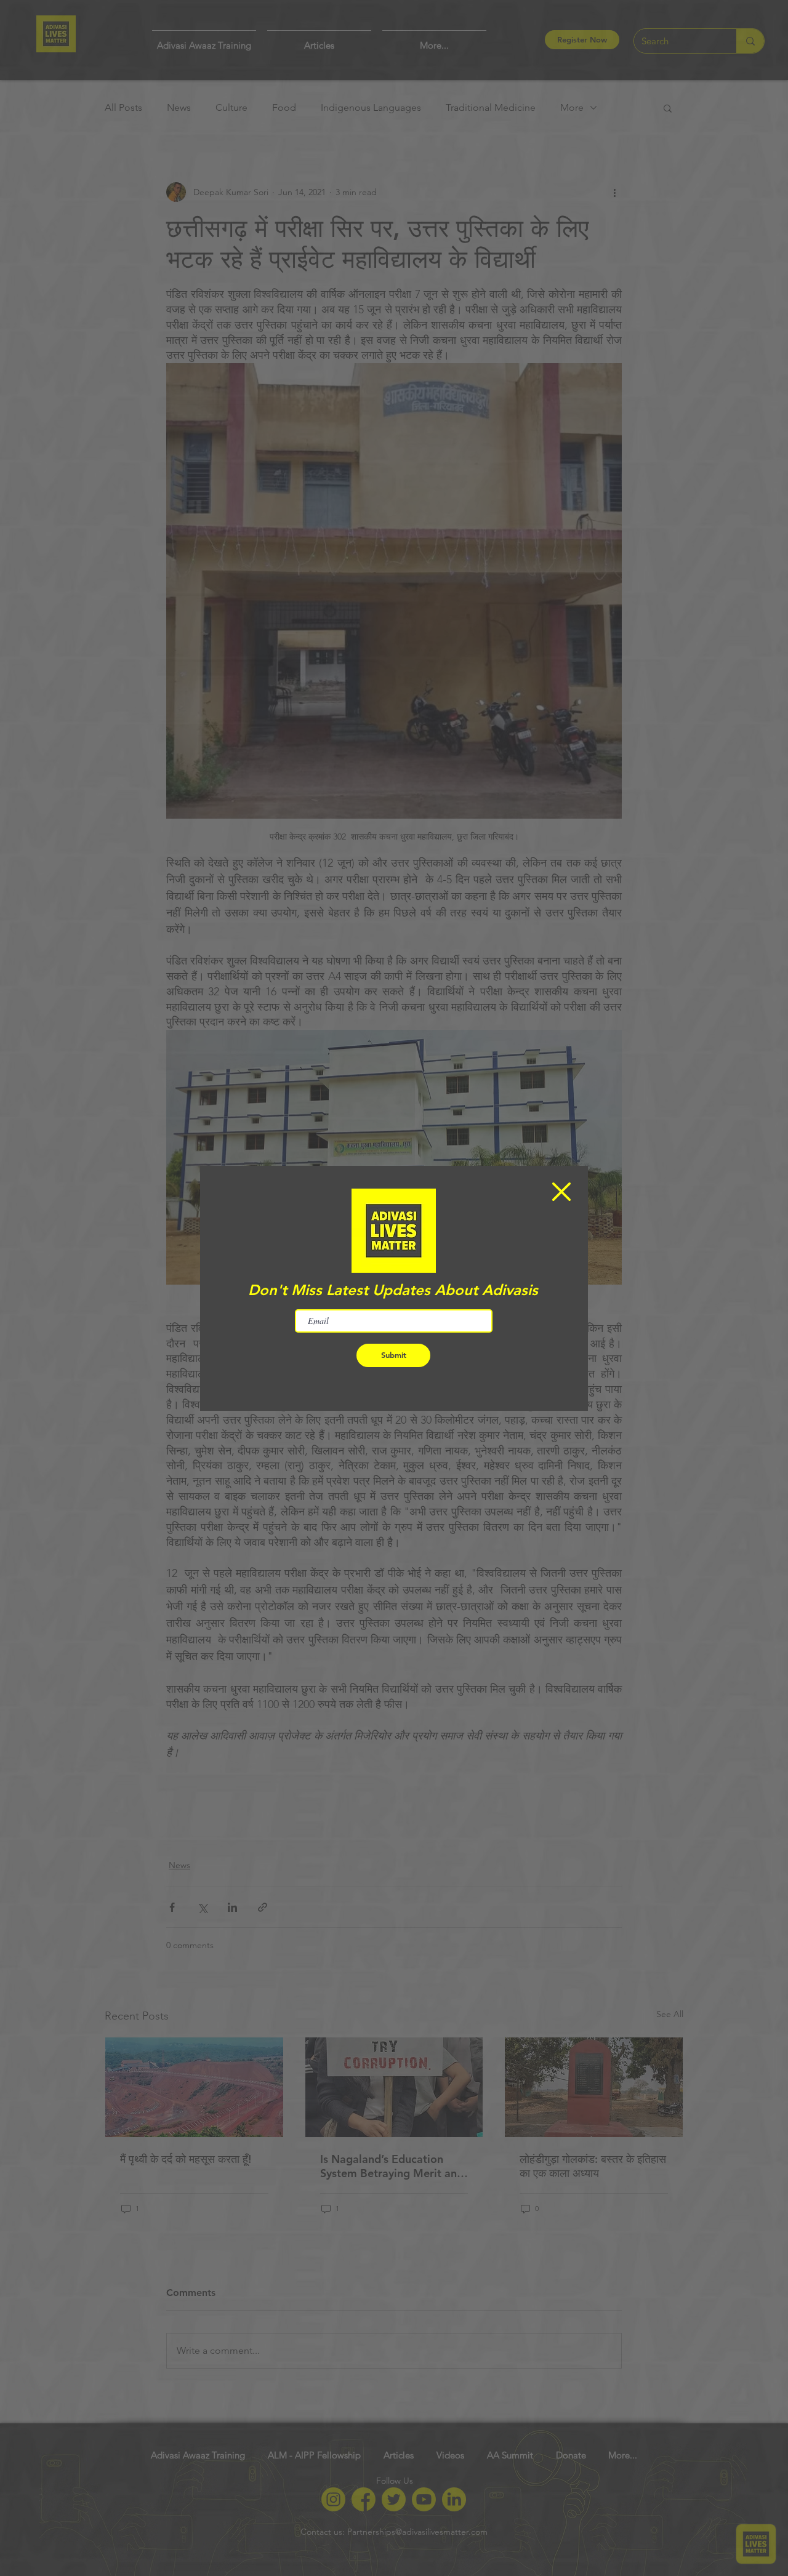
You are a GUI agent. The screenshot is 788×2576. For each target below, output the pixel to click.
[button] (561, 1192)
